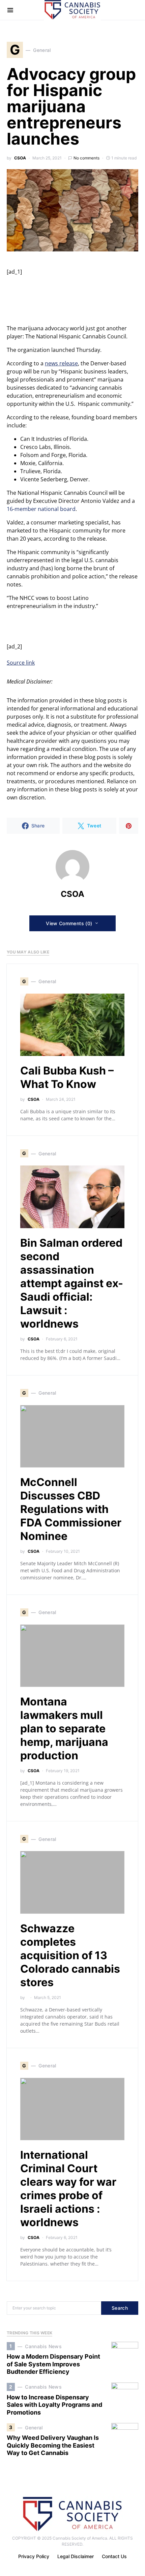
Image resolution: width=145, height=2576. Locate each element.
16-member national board (41, 509)
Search (120, 2308)
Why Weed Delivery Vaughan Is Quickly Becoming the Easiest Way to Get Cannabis (53, 2445)
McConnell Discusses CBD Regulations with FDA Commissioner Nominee (71, 1509)
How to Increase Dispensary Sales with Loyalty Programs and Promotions (54, 2405)
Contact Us (114, 2556)
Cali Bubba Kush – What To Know (67, 1077)
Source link (21, 663)
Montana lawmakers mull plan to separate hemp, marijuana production (64, 1729)
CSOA (20, 158)
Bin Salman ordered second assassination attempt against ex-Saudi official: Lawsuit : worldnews (72, 1283)
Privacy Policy (34, 2556)
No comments (86, 158)
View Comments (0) (69, 923)
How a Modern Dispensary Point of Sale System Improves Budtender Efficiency (53, 2364)
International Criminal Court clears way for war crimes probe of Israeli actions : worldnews (68, 2189)
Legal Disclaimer (76, 2556)
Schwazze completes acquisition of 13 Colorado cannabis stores (70, 1955)
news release (61, 363)
